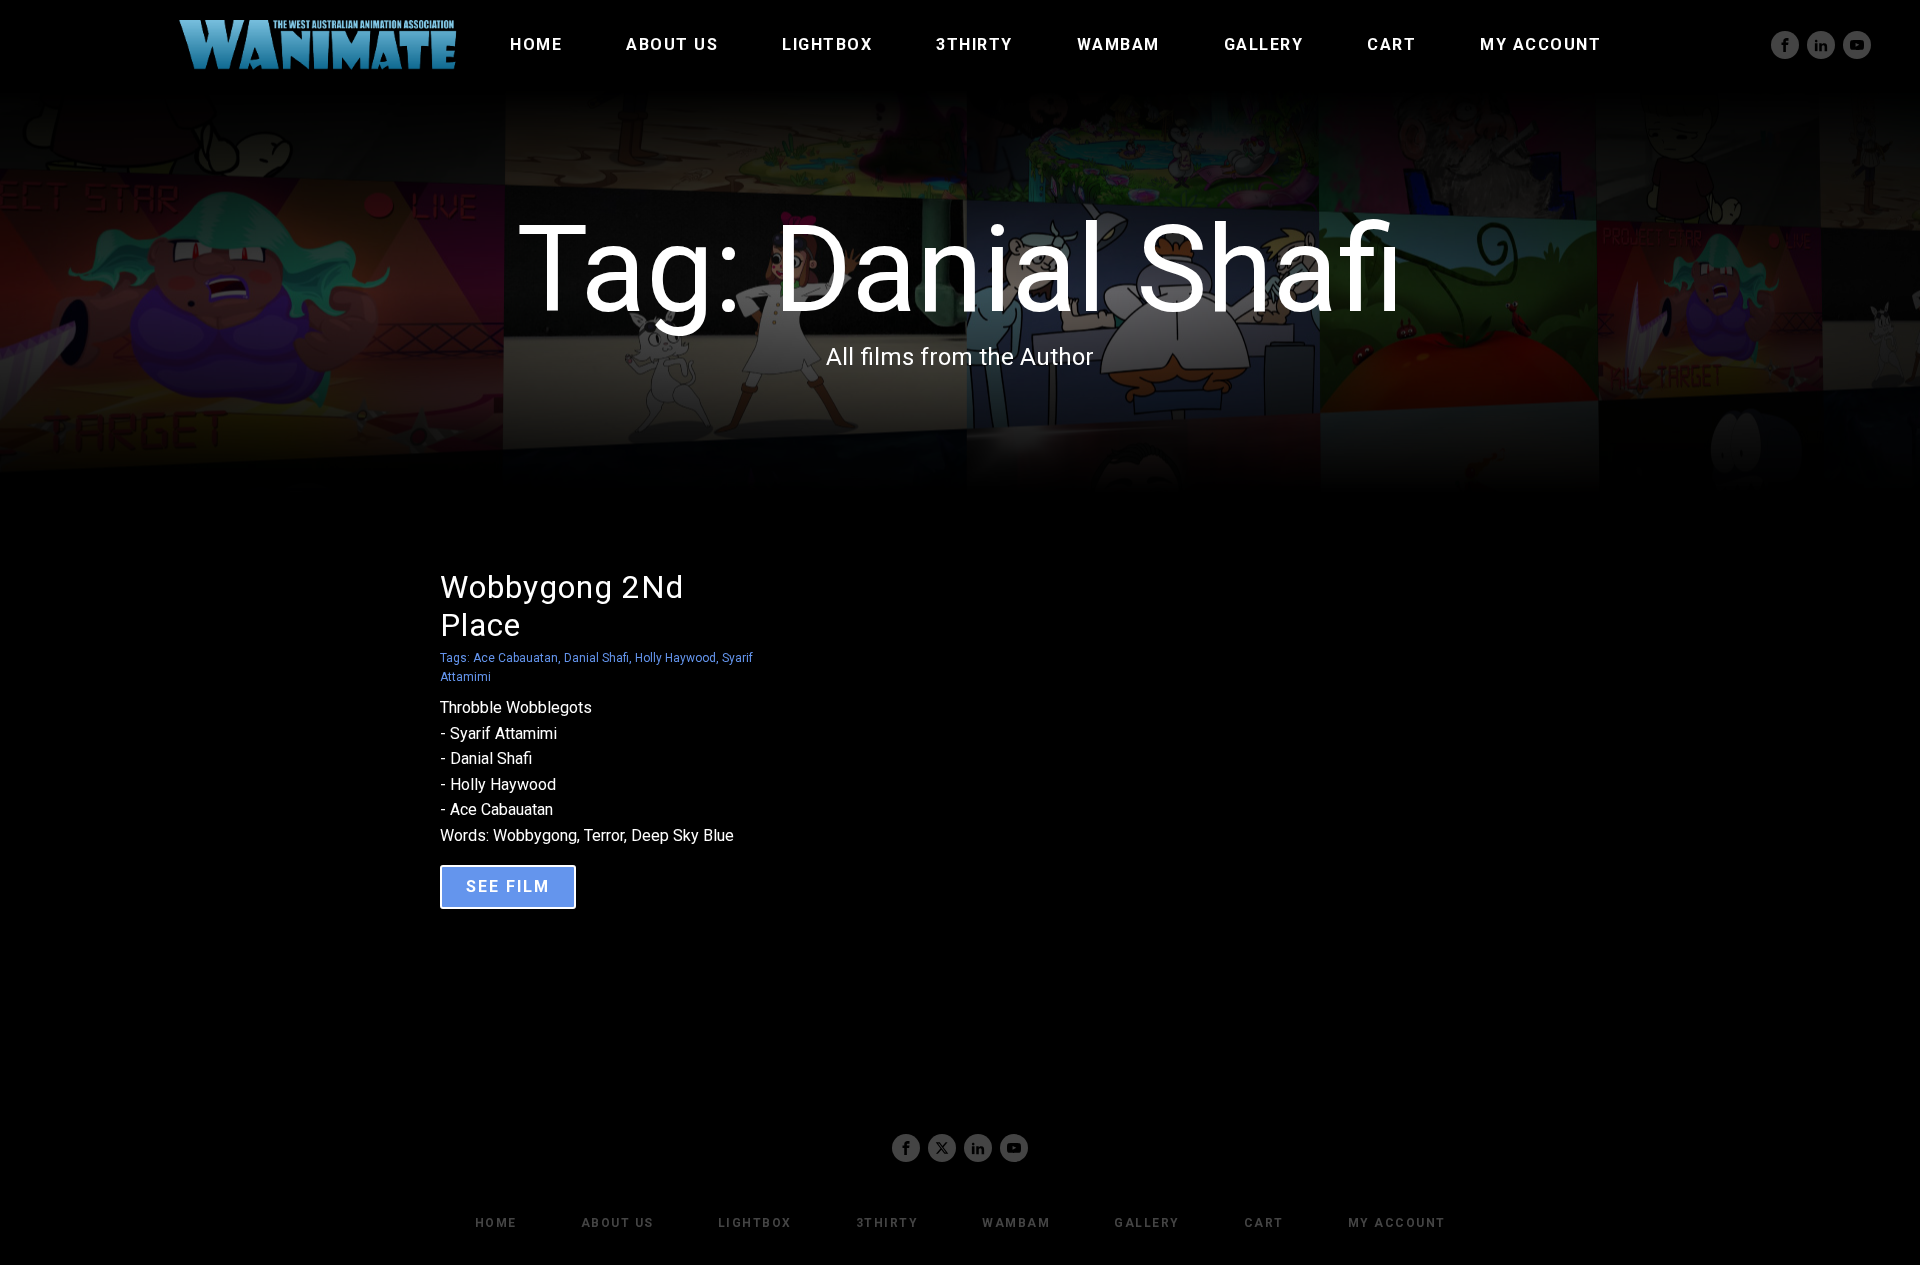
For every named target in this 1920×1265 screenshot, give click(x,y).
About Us (672, 44)
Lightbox (827, 44)
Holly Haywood (675, 658)
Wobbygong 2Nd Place (562, 606)
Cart (1391, 44)
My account (1540, 44)
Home (536, 44)
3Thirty (974, 44)
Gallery (1264, 44)
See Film (508, 886)
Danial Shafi (596, 658)
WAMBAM (1118, 44)
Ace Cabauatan (515, 658)
